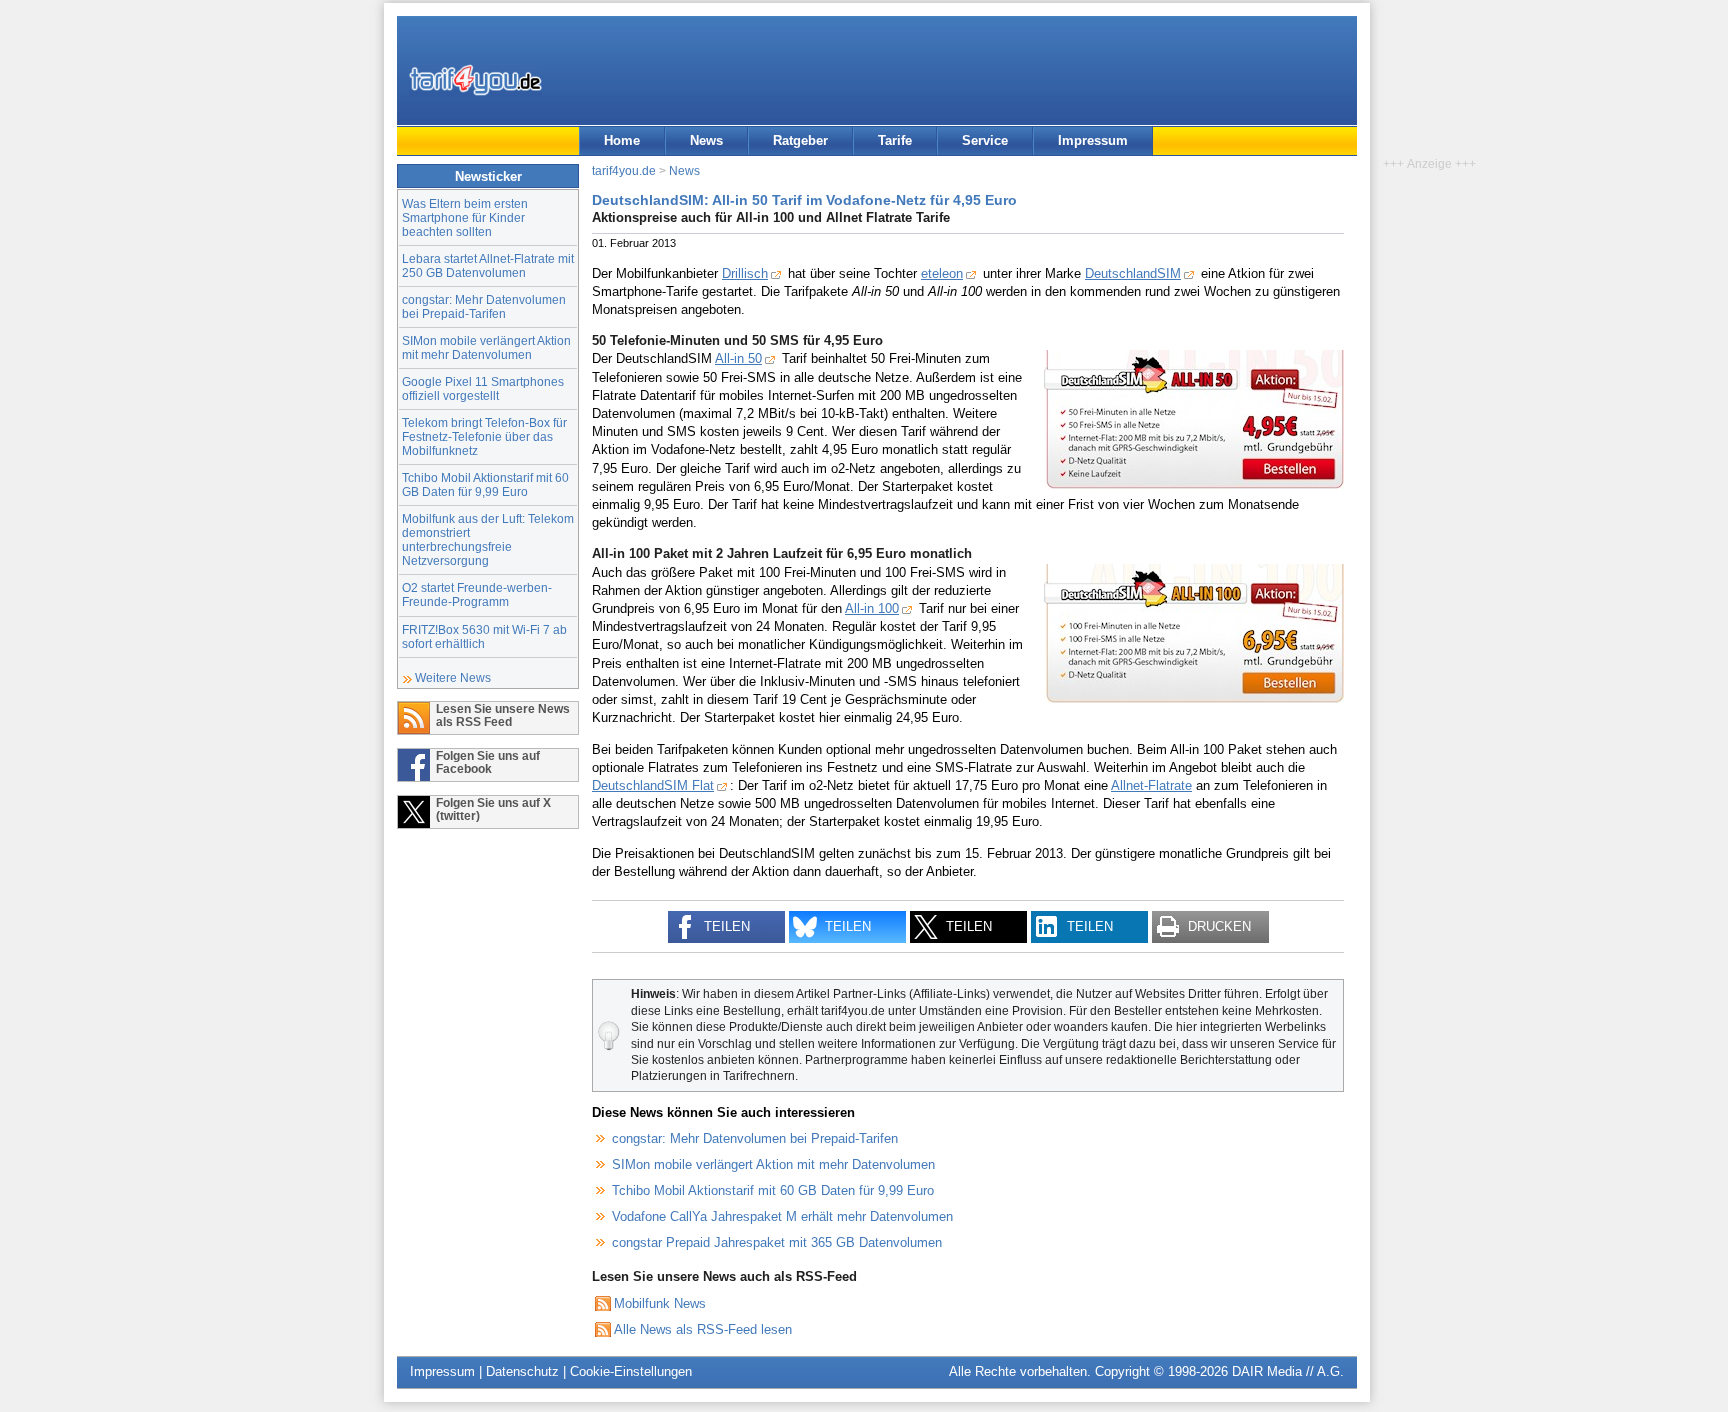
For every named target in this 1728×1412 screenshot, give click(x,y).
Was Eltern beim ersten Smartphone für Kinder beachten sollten (465, 217)
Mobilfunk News (660, 1303)
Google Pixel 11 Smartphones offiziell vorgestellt (483, 388)
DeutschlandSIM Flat (653, 785)
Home (622, 140)
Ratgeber (800, 140)
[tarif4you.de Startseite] (475, 80)
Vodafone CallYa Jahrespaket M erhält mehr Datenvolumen (782, 1216)
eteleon (942, 273)
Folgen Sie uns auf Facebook (488, 762)
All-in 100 (872, 608)
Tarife (895, 140)
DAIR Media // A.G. (1288, 1371)
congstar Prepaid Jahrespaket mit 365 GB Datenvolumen (777, 1242)
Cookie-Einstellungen (631, 1371)
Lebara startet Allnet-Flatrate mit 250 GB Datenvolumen (488, 265)
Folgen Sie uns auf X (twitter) (493, 809)
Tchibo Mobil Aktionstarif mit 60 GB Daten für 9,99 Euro (485, 484)
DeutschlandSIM (1133, 273)
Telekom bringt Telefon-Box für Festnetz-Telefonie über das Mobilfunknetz (484, 436)
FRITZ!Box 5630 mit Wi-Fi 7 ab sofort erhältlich (484, 636)
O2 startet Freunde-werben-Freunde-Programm (477, 594)
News (706, 140)
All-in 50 (738, 358)
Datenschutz (522, 1371)
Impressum (1093, 140)
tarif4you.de (624, 170)
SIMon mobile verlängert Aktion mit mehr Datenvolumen (486, 347)
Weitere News (453, 677)
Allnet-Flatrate (1151, 785)
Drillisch (745, 273)
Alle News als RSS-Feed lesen (703, 1329)
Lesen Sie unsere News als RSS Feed (503, 715)
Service (985, 140)
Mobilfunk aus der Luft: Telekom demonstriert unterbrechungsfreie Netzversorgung (488, 539)
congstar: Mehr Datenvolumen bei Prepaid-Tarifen (484, 306)
